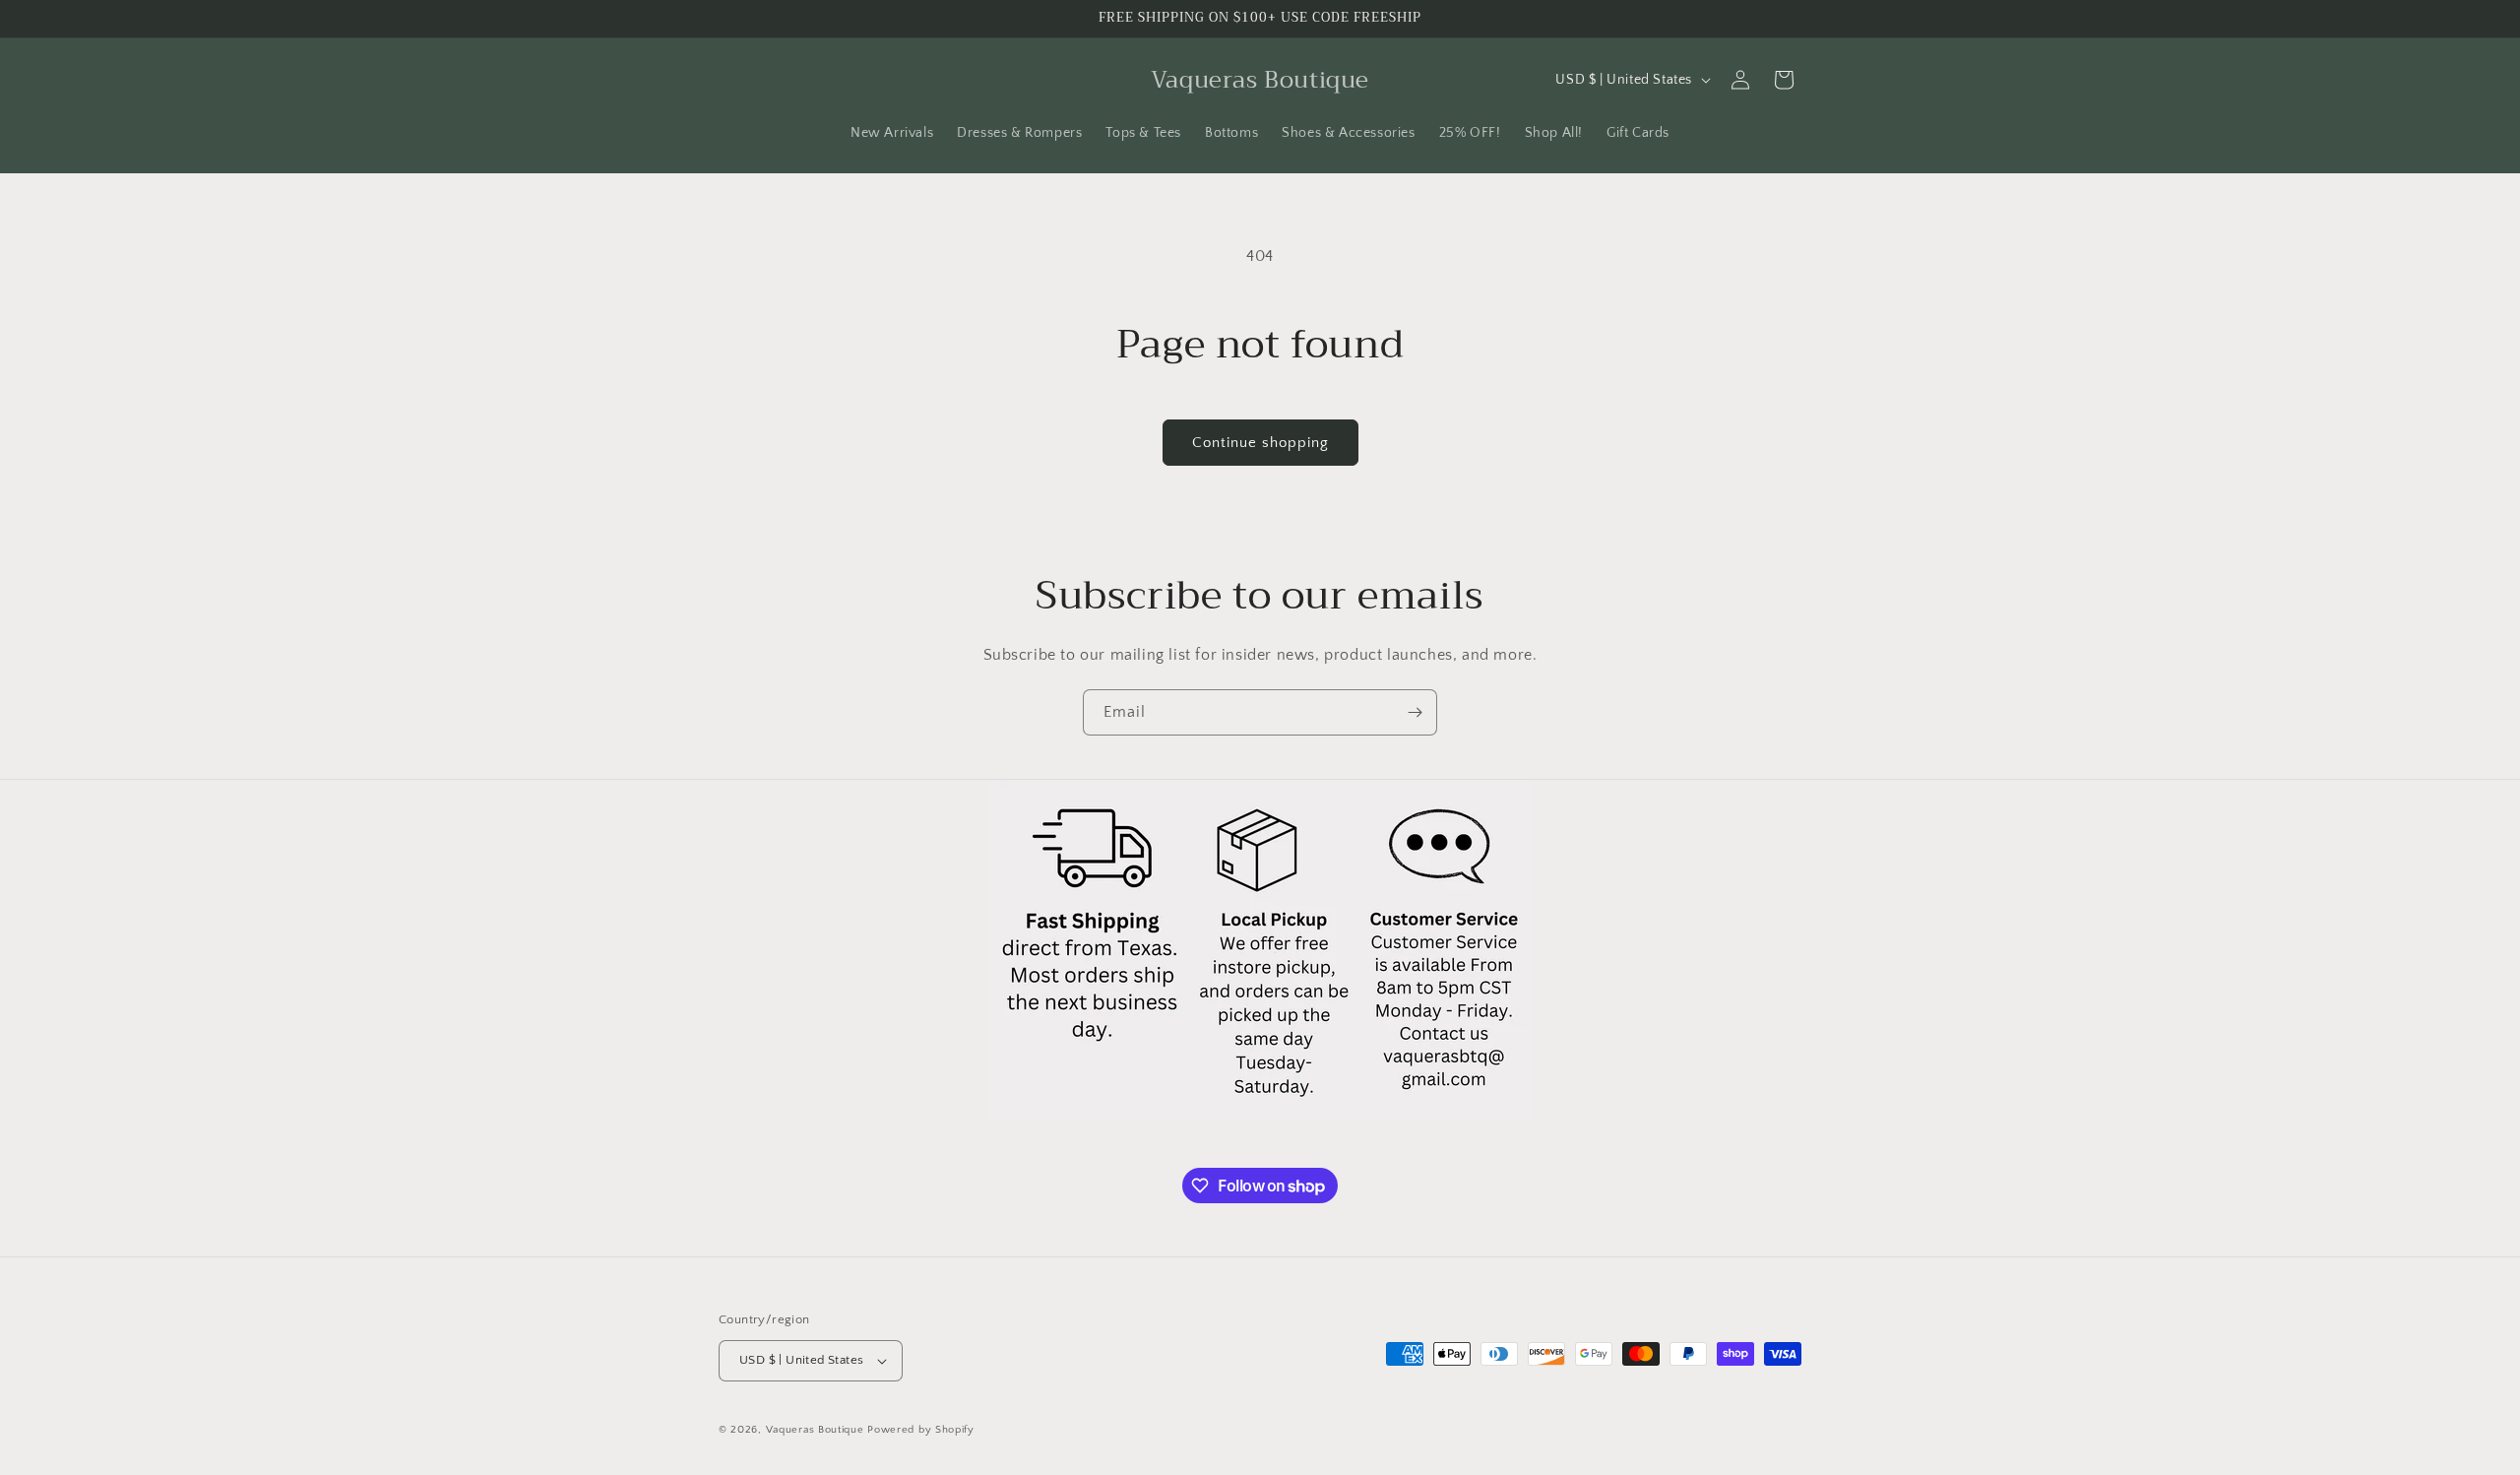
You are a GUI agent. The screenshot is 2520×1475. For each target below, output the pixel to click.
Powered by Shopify (921, 1430)
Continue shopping (1260, 443)
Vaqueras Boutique (815, 1430)
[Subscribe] (1415, 712)
